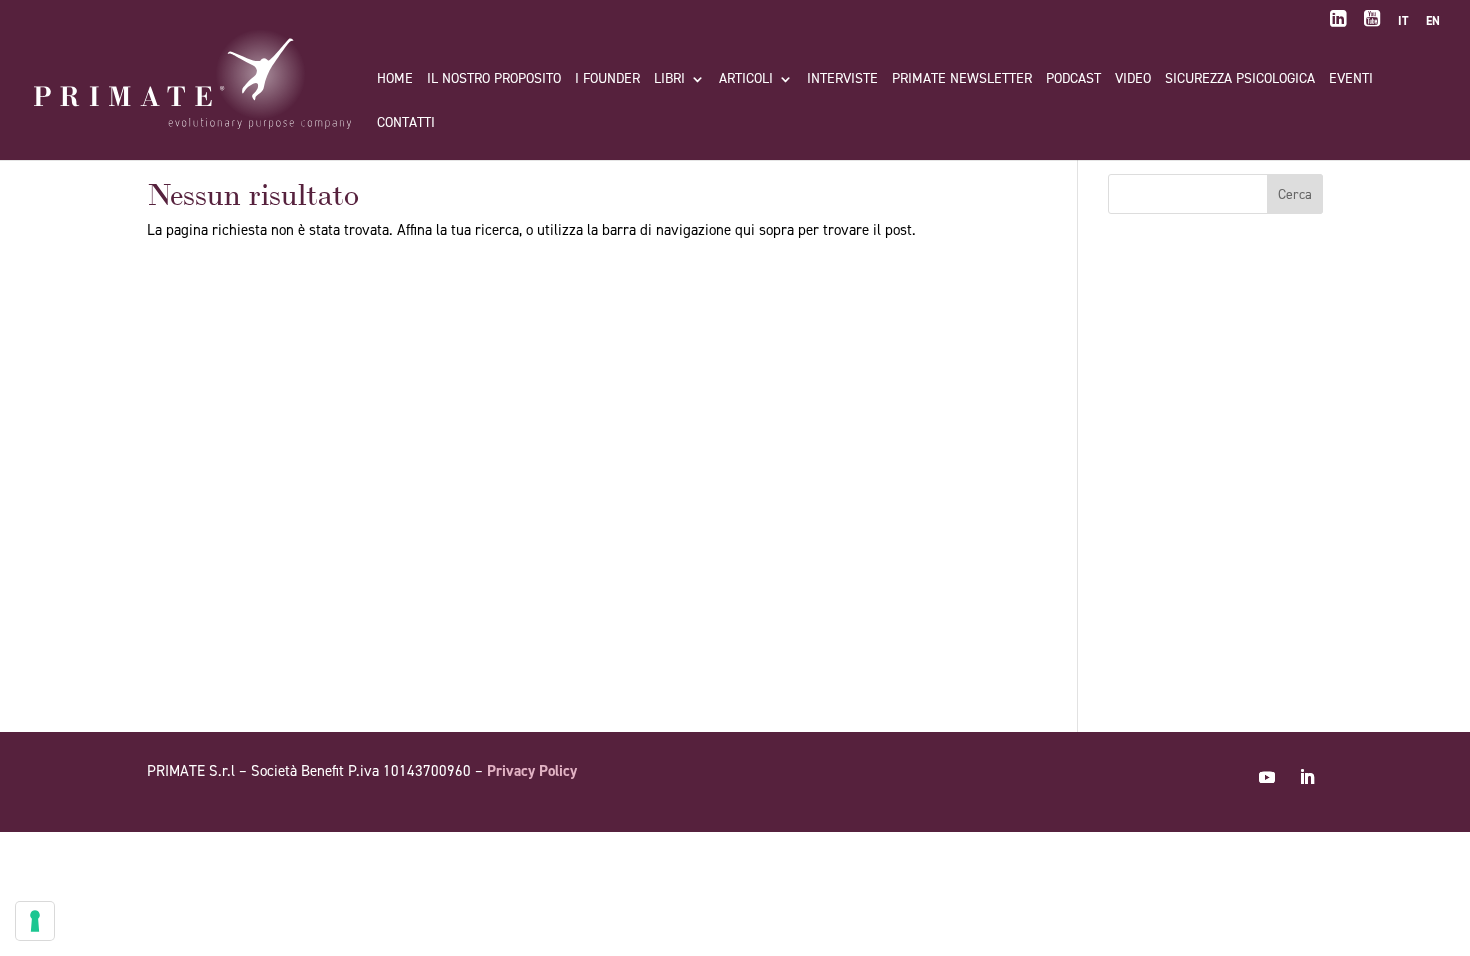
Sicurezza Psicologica (1240, 80)
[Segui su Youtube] (1267, 777)
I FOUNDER (607, 80)
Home (395, 80)
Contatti (406, 124)
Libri (669, 80)
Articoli (746, 80)
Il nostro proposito (494, 80)
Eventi (1351, 80)
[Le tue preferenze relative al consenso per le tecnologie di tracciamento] (35, 921)
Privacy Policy (532, 771)
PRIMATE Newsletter (962, 80)
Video (1133, 80)
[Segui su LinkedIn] (1307, 777)
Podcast (1073, 80)
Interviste (842, 80)
